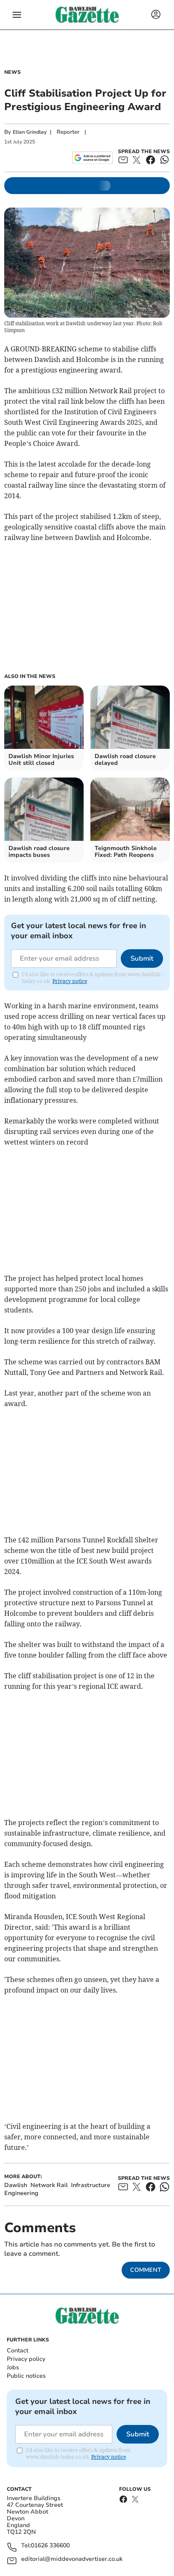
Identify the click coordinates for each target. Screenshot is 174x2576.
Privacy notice (70, 981)
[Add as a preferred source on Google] (92, 158)
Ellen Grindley (30, 132)
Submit (142, 959)
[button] (17, 15)
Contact (18, 2351)
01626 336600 (50, 2546)
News (12, 72)
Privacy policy (26, 2359)
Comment (146, 2270)
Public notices (26, 2376)
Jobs (13, 2367)
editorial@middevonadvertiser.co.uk (72, 2559)
